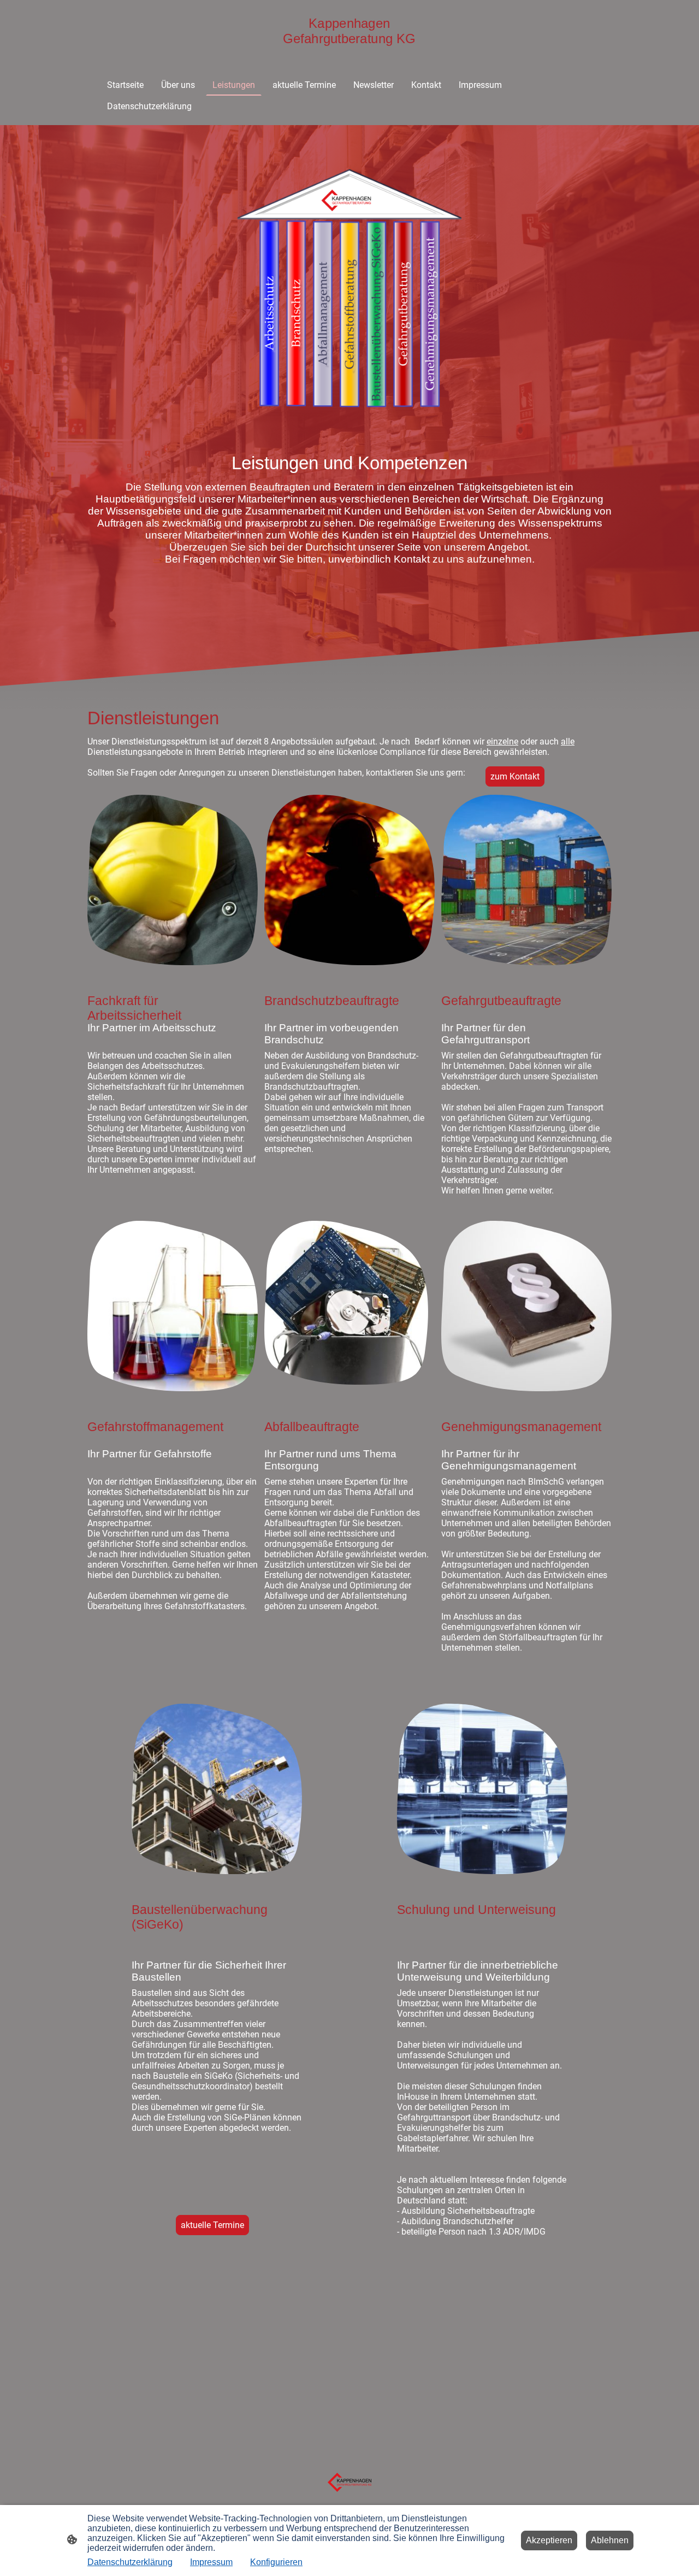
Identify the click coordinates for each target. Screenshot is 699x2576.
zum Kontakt (515, 776)
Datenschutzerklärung (130, 2562)
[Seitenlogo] (349, 52)
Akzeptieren (549, 2540)
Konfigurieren (276, 2562)
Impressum (211, 2562)
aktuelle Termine (212, 2225)
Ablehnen (610, 2540)
